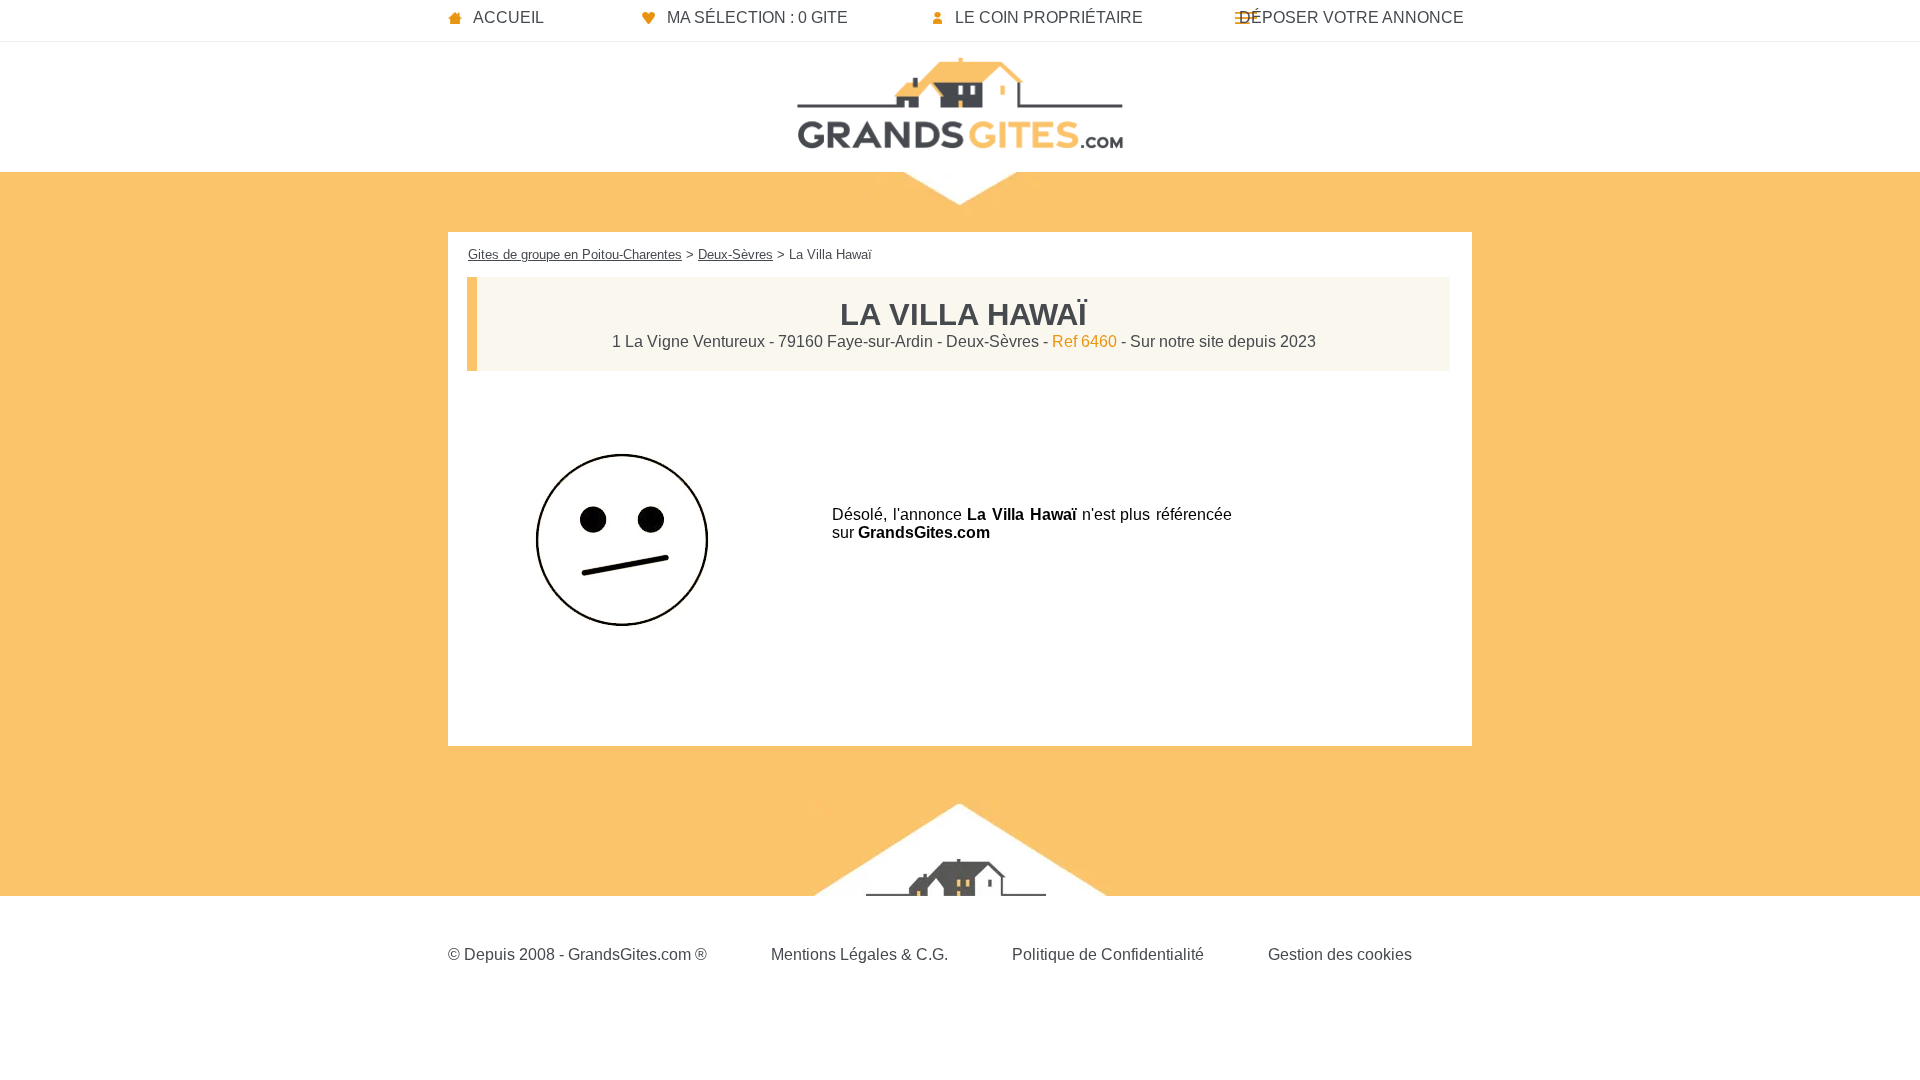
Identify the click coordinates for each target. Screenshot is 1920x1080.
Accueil (508, 17)
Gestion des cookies (1340, 954)
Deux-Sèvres (735, 254)
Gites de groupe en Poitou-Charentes (575, 254)
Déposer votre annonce (1351, 17)
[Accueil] (960, 97)
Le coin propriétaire (1049, 17)
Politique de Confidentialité (1108, 954)
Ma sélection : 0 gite (757, 17)
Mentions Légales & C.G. (859, 954)
